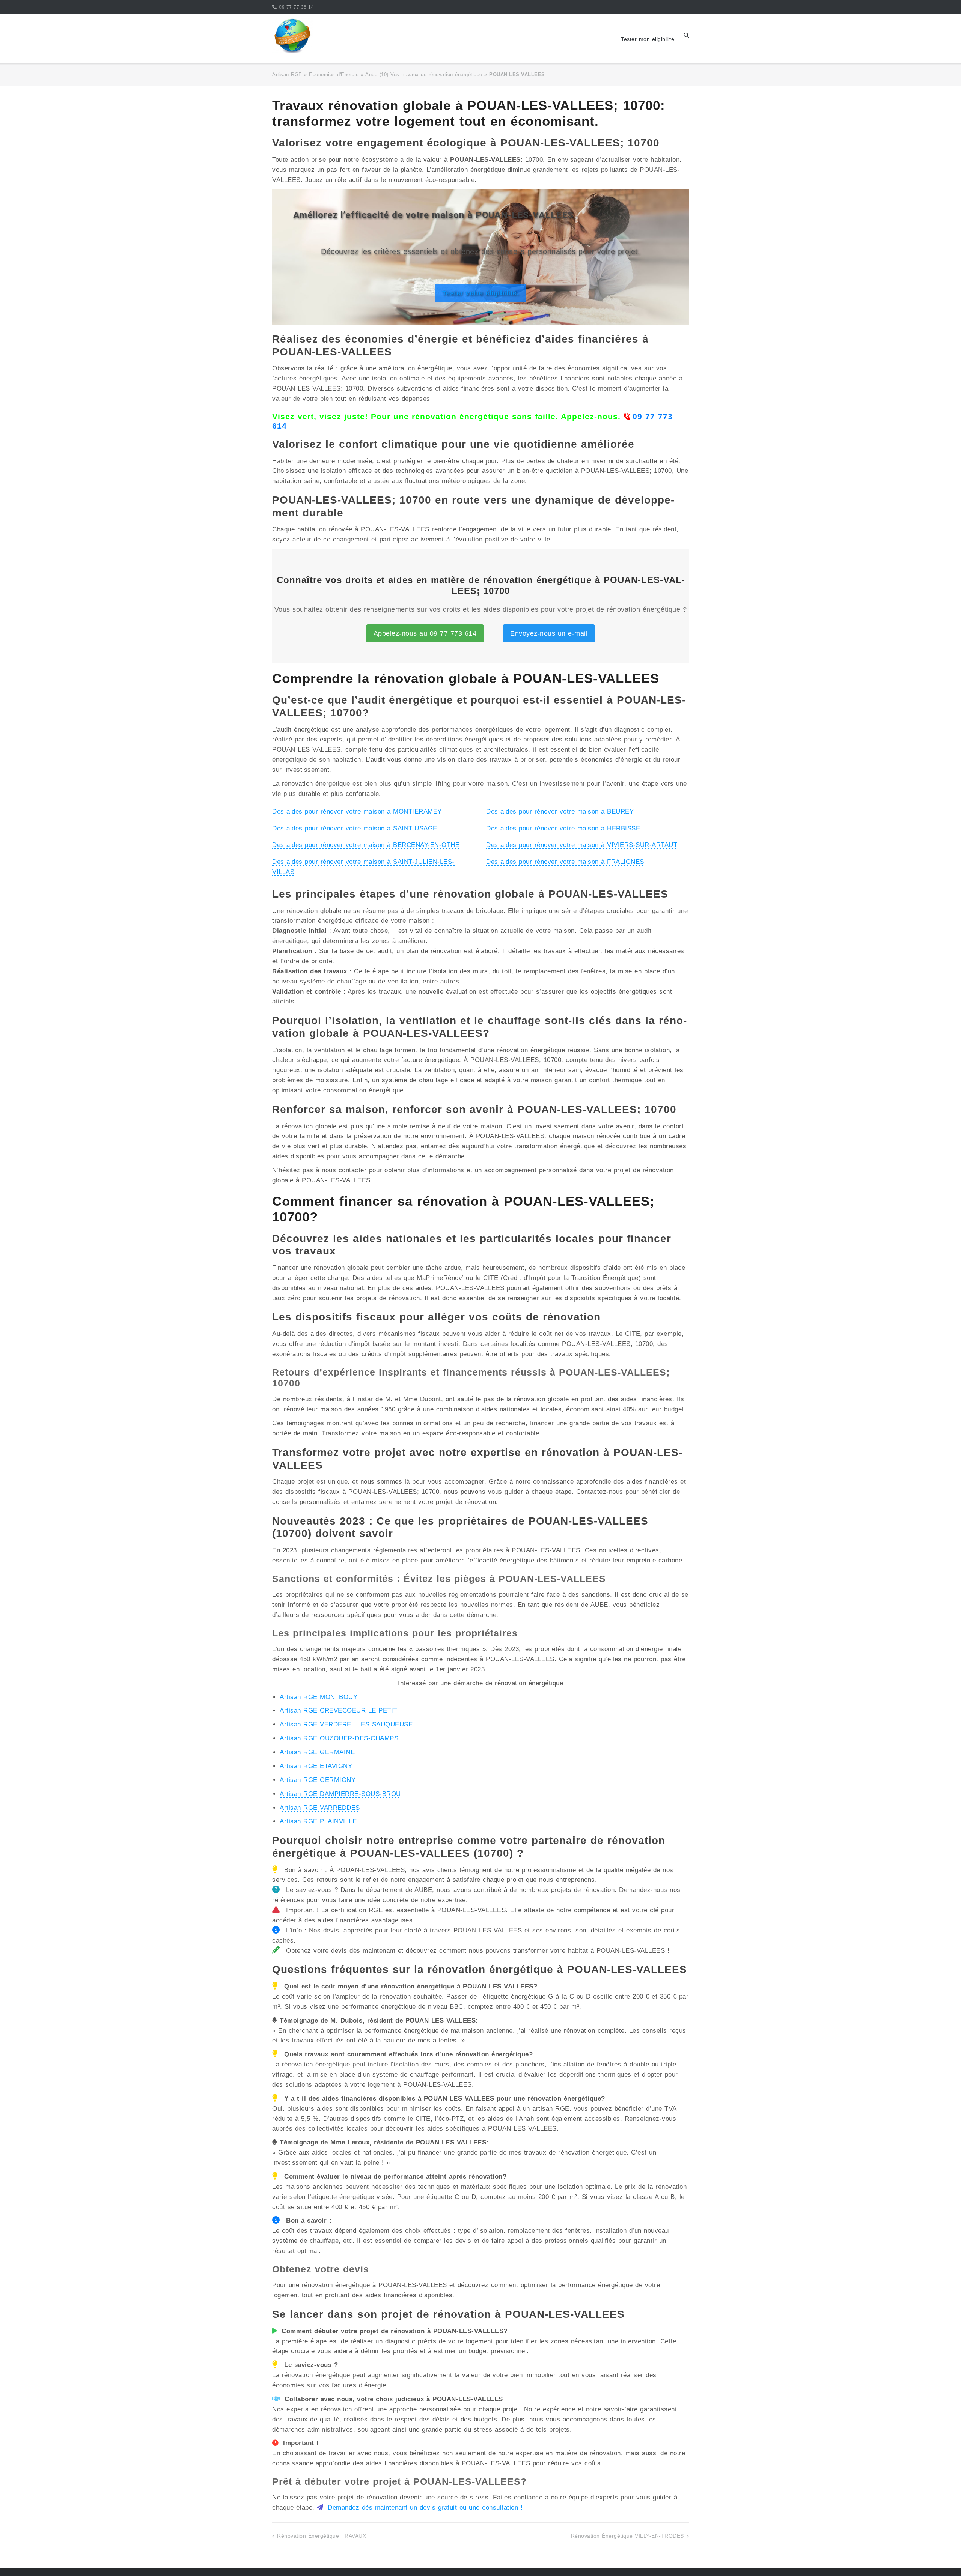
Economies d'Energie (334, 74)
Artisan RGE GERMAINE (317, 1752)
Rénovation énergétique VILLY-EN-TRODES (627, 2536)
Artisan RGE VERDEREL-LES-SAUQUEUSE (346, 1724)
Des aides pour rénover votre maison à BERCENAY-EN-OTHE (366, 845)
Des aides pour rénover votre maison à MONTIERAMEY (357, 811)
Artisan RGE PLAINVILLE (318, 1821)
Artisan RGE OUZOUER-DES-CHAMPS (339, 1738)
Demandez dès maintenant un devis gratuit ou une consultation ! (424, 2508)
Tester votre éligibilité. (481, 293)
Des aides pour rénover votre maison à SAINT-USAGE (355, 828)
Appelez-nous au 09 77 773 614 (425, 633)
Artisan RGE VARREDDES (320, 1808)
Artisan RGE (287, 74)
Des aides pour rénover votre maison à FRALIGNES (565, 862)
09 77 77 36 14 (296, 7)
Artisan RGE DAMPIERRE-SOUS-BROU (340, 1794)
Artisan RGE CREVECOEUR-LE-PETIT (338, 1711)
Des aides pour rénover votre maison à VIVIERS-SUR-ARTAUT (582, 845)
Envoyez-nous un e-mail (549, 633)
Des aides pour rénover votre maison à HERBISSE (563, 828)
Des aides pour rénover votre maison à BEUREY (560, 811)
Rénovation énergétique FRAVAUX (322, 2536)
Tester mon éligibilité (648, 39)
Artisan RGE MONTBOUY (319, 1697)
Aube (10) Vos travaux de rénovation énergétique (424, 74)
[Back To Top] (942, 2558)
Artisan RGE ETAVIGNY (316, 1766)
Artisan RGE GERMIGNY (318, 1780)
